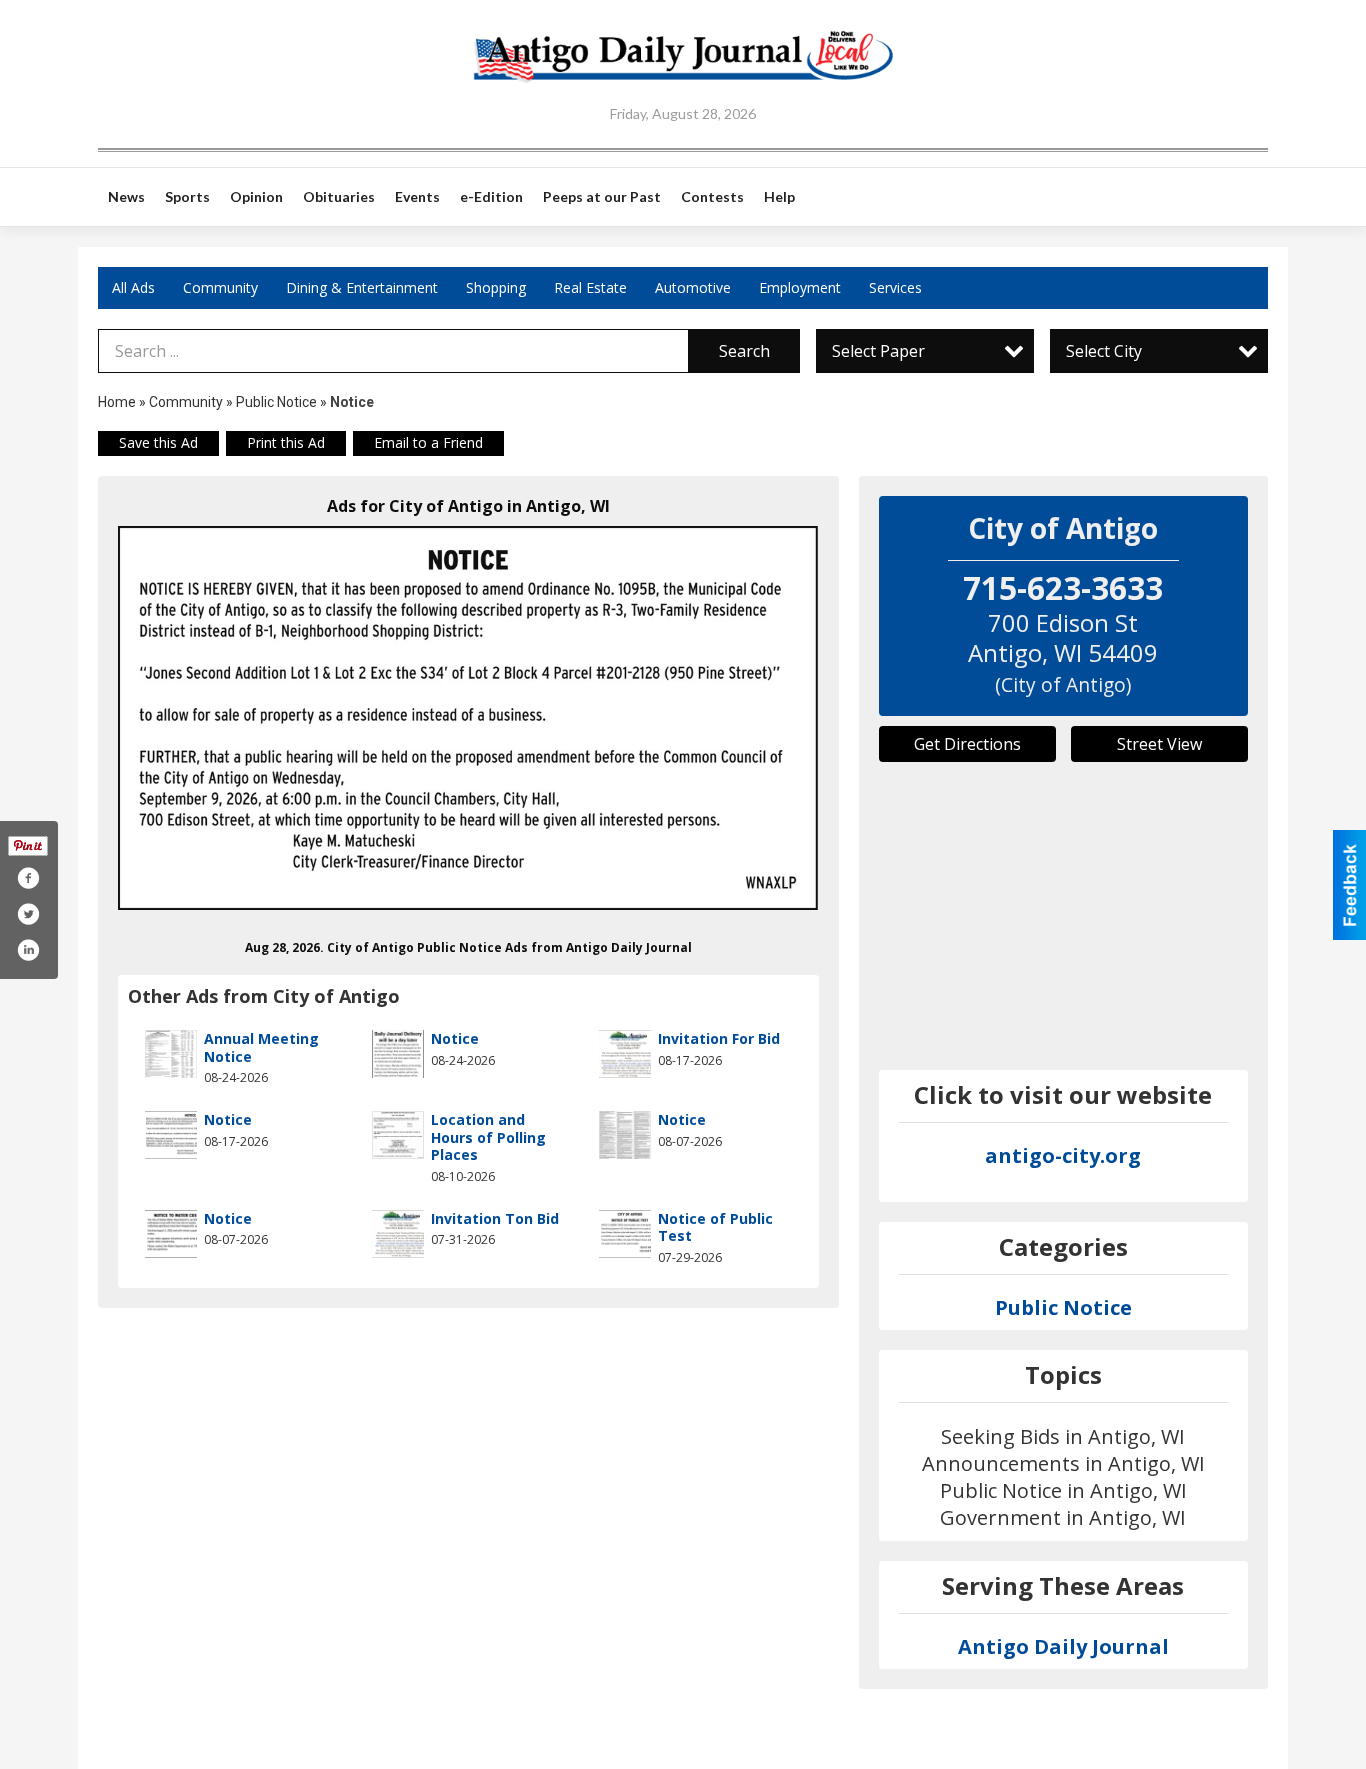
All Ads (133, 287)
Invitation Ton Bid (495, 1218)
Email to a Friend (428, 442)
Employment (800, 287)
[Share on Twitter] (28, 914)
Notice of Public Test (715, 1227)
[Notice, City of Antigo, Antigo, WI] (468, 718)
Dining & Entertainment (362, 287)
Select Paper (878, 351)
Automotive (693, 287)
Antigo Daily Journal (1063, 1646)
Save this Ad (158, 442)
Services (895, 287)
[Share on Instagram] (28, 950)
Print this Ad (286, 442)
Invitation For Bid (719, 1038)
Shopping (496, 287)
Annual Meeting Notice (261, 1047)
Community (220, 287)
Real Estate (590, 287)
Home (117, 402)
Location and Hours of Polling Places (488, 1137)
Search (744, 351)
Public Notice (276, 402)
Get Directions (967, 744)
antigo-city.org (1063, 1155)
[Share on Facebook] (28, 878)
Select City (1104, 351)
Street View (1159, 744)
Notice (455, 1038)
